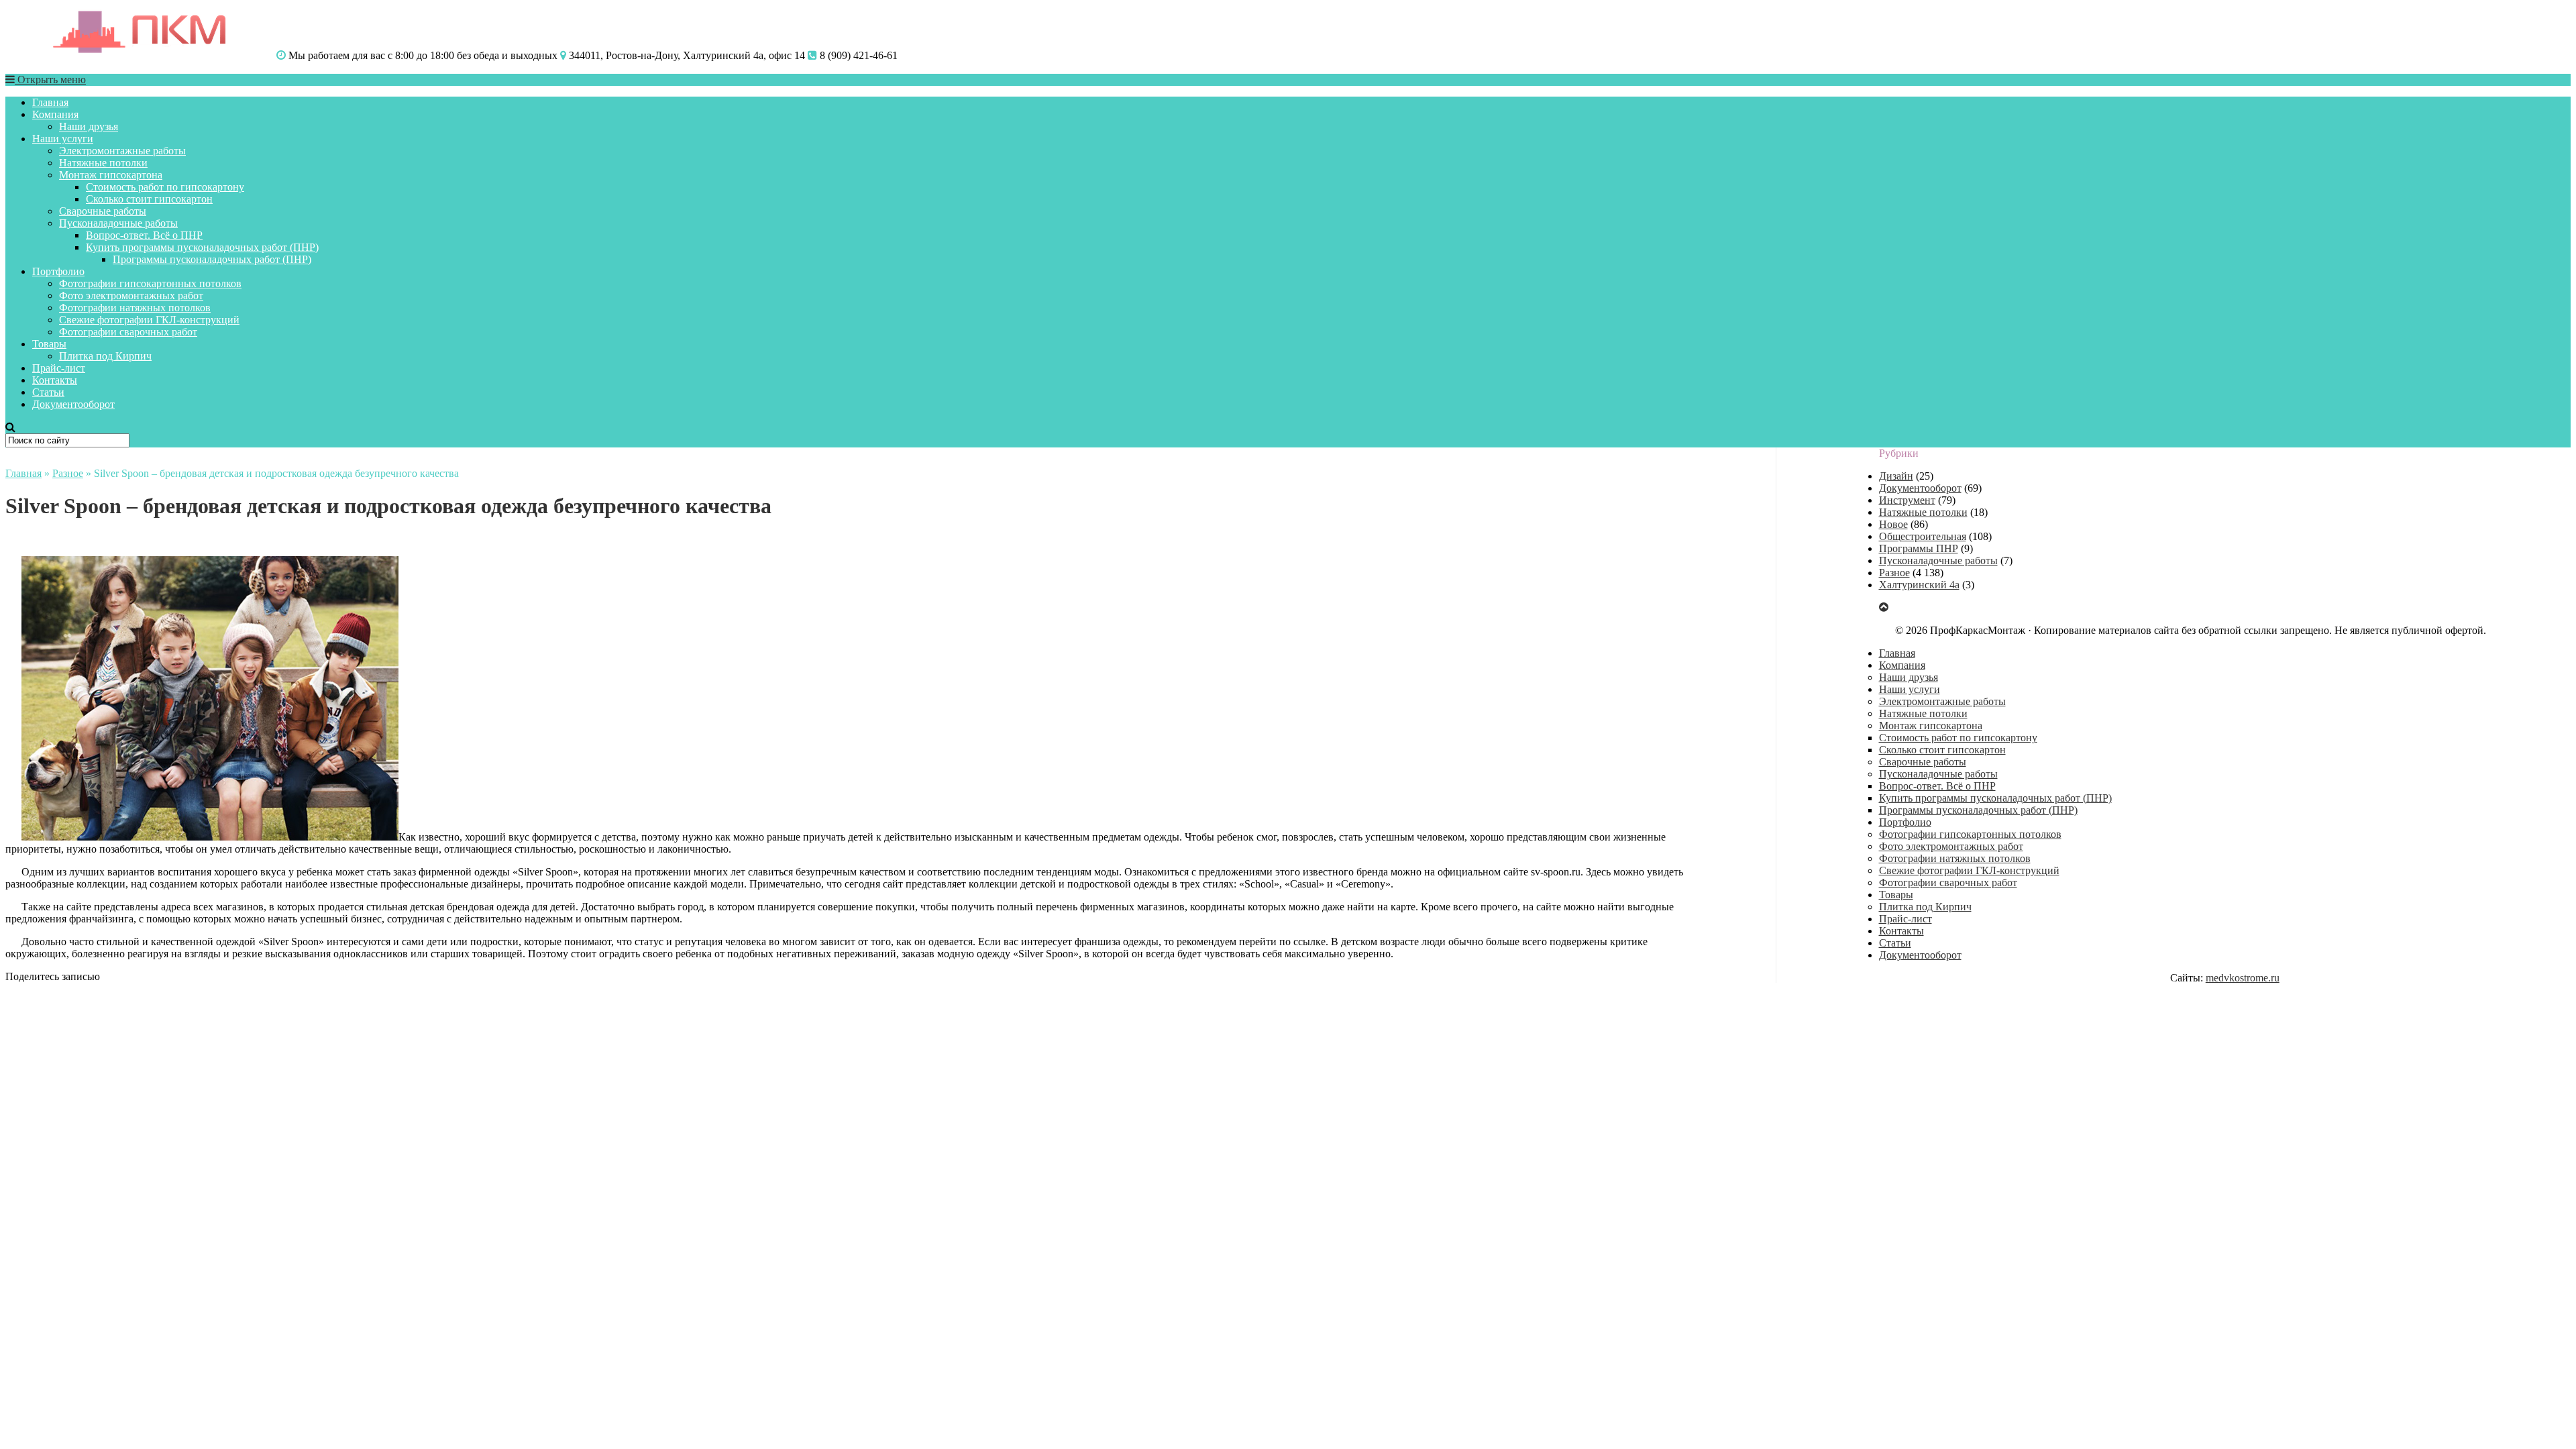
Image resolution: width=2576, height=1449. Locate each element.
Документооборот (73, 404)
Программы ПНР (1919, 548)
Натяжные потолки (103, 163)
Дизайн (1896, 476)
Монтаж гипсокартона (111, 175)
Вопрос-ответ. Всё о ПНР (144, 235)
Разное (68, 473)
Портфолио (58, 271)
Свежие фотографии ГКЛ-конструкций (149, 320)
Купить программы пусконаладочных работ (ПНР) (202, 247)
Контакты (55, 380)
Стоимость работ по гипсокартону (165, 187)
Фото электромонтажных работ (131, 296)
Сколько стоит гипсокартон (149, 199)
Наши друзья (89, 126)
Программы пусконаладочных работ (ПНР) (212, 259)
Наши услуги (63, 139)
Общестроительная (1923, 536)
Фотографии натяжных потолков (135, 308)
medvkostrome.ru (2243, 978)
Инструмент (1907, 500)
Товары (49, 344)
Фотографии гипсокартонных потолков (150, 283)
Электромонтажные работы (122, 151)
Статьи (48, 392)
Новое (1893, 524)
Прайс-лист (59, 368)
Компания (55, 114)
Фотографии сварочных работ (128, 332)
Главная (50, 102)
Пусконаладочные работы (118, 223)
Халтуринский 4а (1919, 585)
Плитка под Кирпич (105, 356)
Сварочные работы (103, 211)
